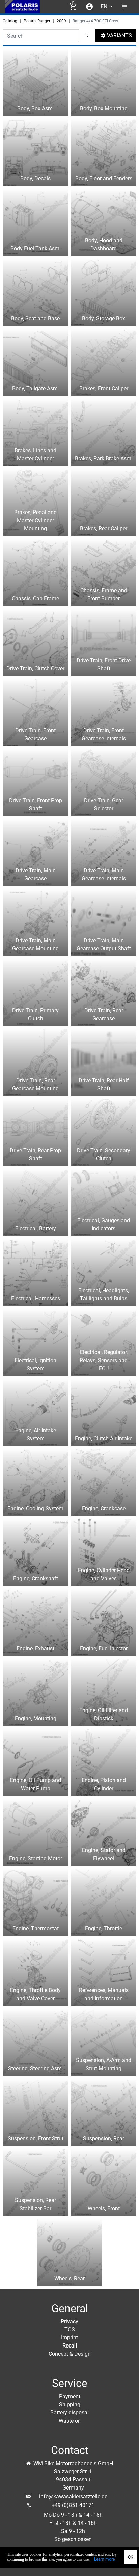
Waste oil (70, 2421)
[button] (116, 36)
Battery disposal (69, 2413)
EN (105, 7)
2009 (61, 21)
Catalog (10, 21)
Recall (70, 2346)
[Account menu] (89, 7)
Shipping (70, 2405)
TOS (70, 2330)
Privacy (69, 2321)
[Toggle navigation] (124, 7)
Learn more (104, 2559)
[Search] (87, 36)
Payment (70, 2396)
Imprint (69, 2338)
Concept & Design (70, 2354)
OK (131, 2557)
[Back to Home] (23, 7)
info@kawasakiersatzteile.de (73, 2496)
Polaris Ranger (37, 21)
